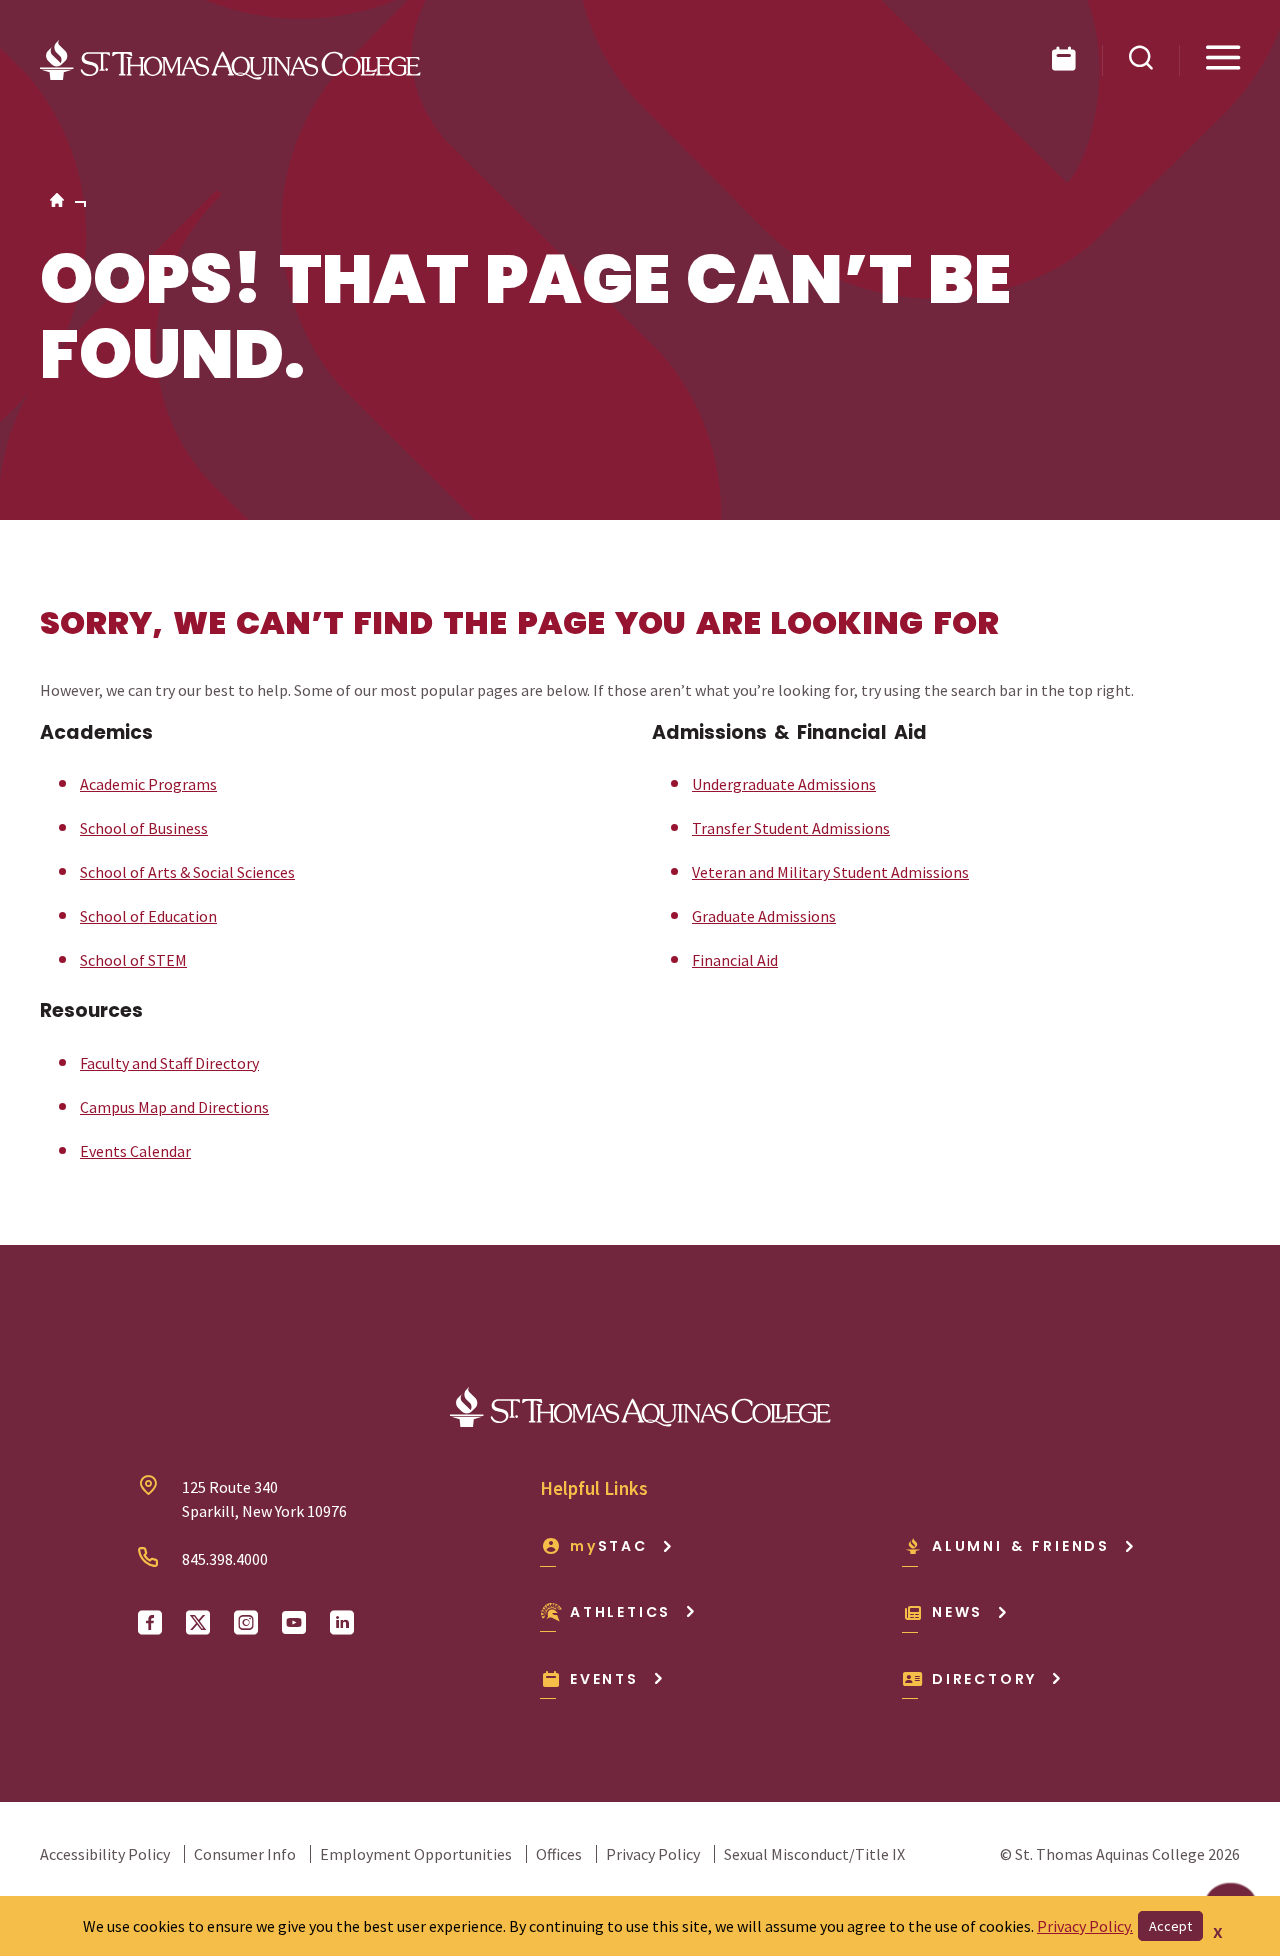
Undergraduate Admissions (784, 784)
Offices (559, 1854)
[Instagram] (246, 1623)
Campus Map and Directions (174, 1107)
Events (604, 1679)
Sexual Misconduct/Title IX (814, 1854)
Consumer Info (245, 1854)
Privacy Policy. (1085, 1926)
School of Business (144, 828)
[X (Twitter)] (198, 1623)
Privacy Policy (653, 1854)
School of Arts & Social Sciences (187, 872)
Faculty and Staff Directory (169, 1063)
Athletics (620, 1612)
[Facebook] (150, 1623)
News (957, 1612)
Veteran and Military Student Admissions (830, 872)
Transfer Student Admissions (791, 828)
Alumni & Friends (1021, 1546)
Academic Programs (148, 784)
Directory (984, 1679)
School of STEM (133, 960)
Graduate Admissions (764, 916)
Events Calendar (135, 1151)
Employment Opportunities (416, 1854)
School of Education (148, 916)
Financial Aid (735, 960)
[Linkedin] (342, 1623)
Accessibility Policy (105, 1854)
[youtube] (294, 1623)
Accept (1170, 1926)
